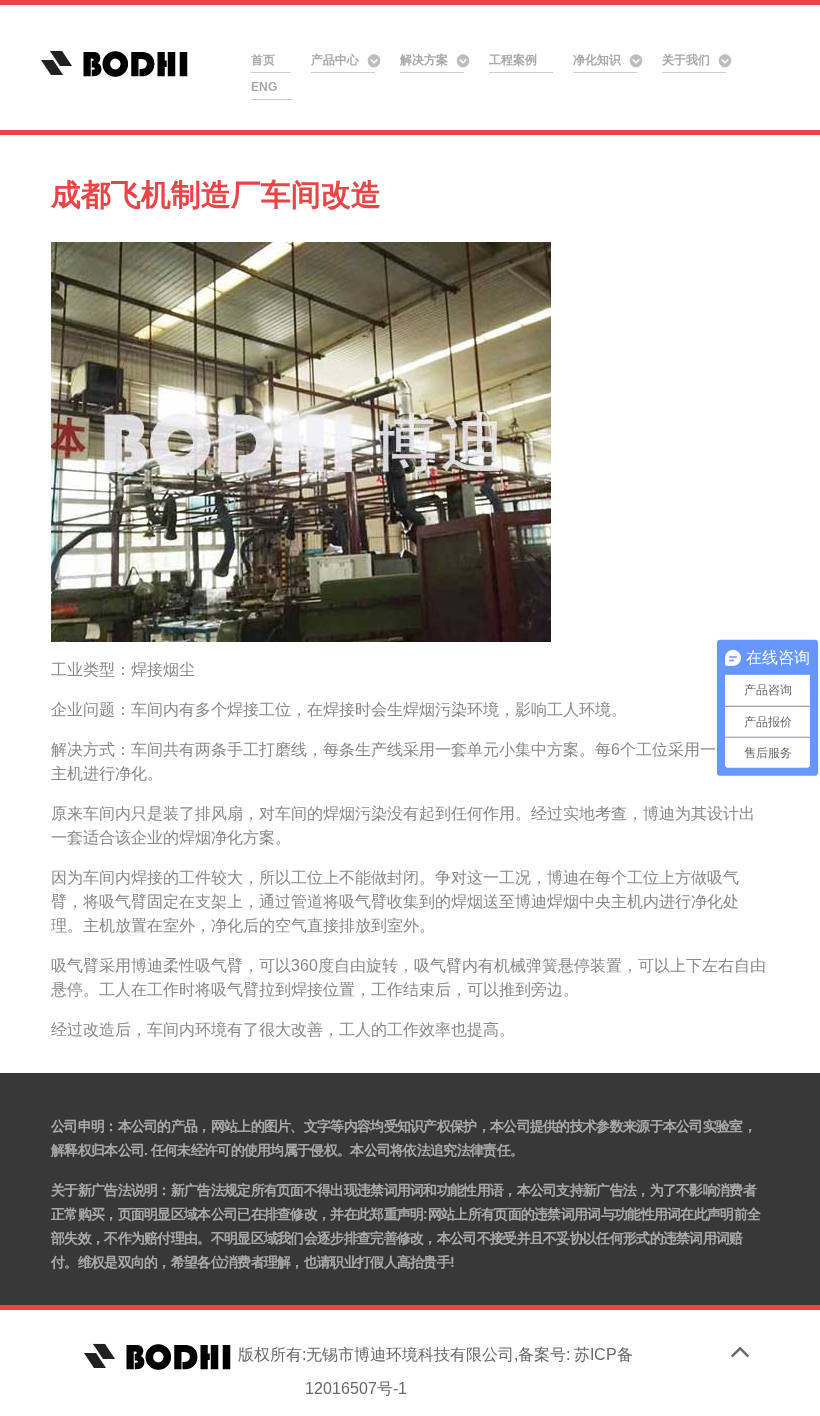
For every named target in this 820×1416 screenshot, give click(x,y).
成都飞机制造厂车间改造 (216, 194)
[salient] (129, 63)
